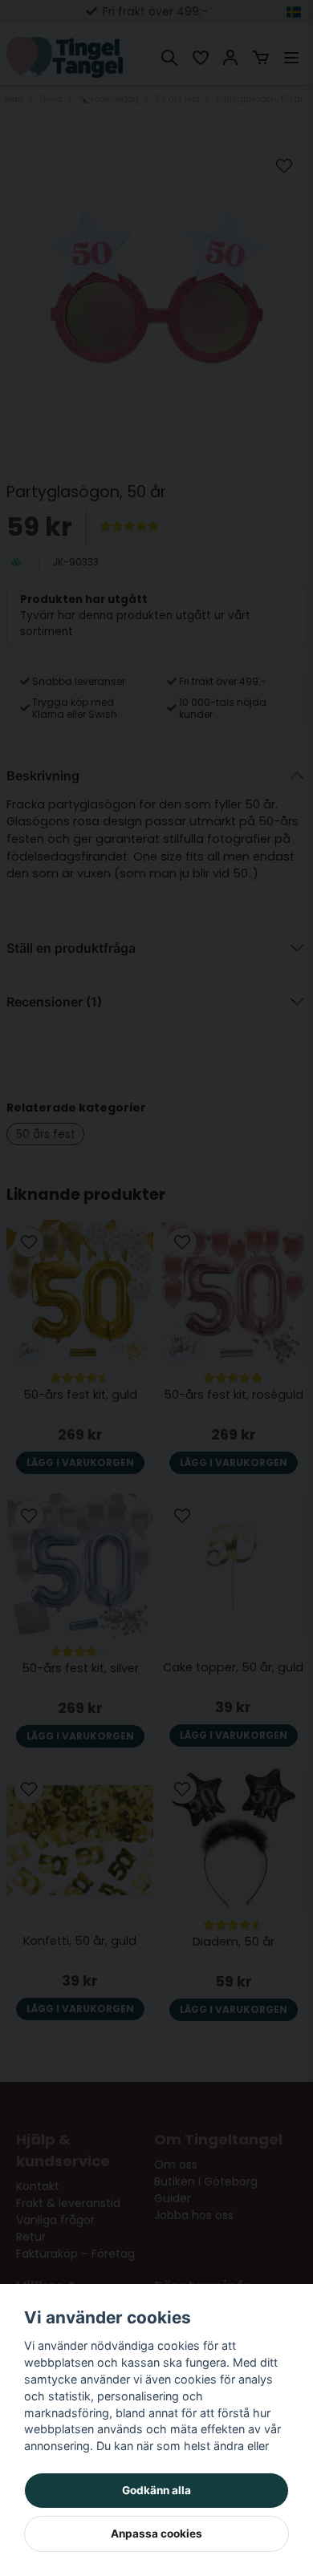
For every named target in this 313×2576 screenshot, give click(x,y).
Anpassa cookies (156, 2533)
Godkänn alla (156, 2490)
